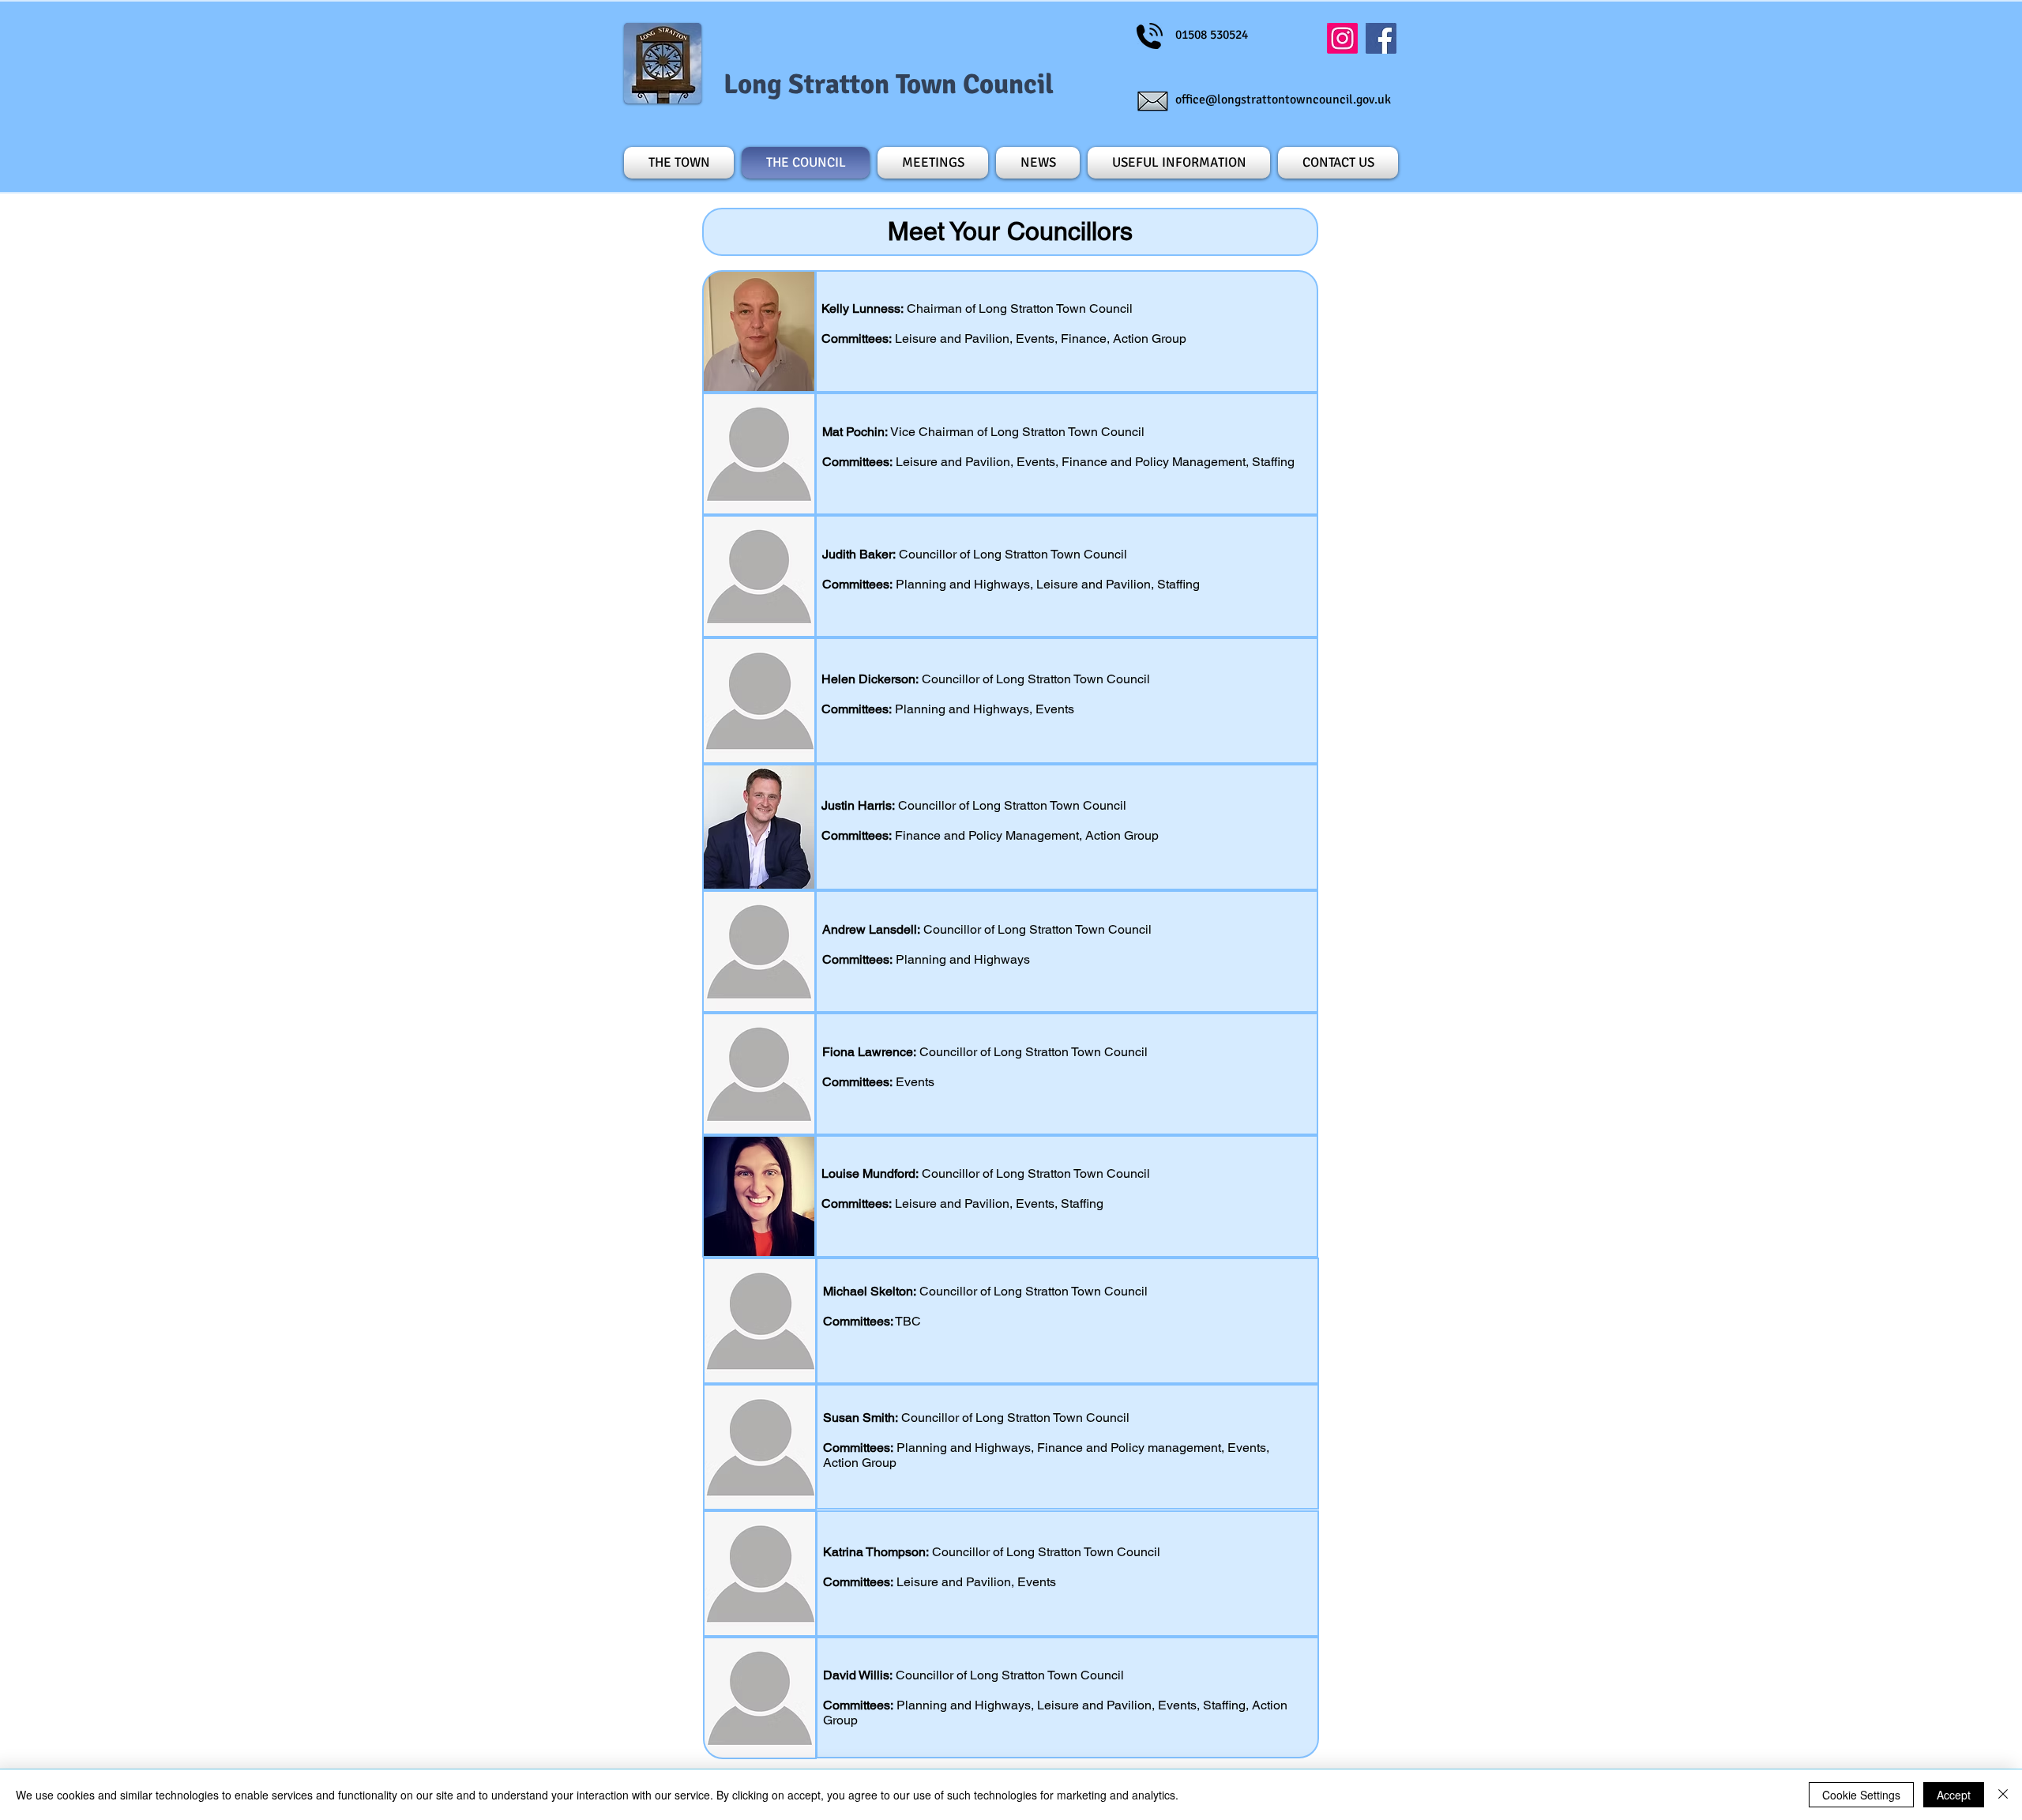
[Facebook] (1381, 38)
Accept (1954, 1795)
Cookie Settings (1861, 1795)
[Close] (2003, 1795)
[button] (1179, 163)
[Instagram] (1342, 38)
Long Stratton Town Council (889, 84)
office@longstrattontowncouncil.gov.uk (1283, 100)
